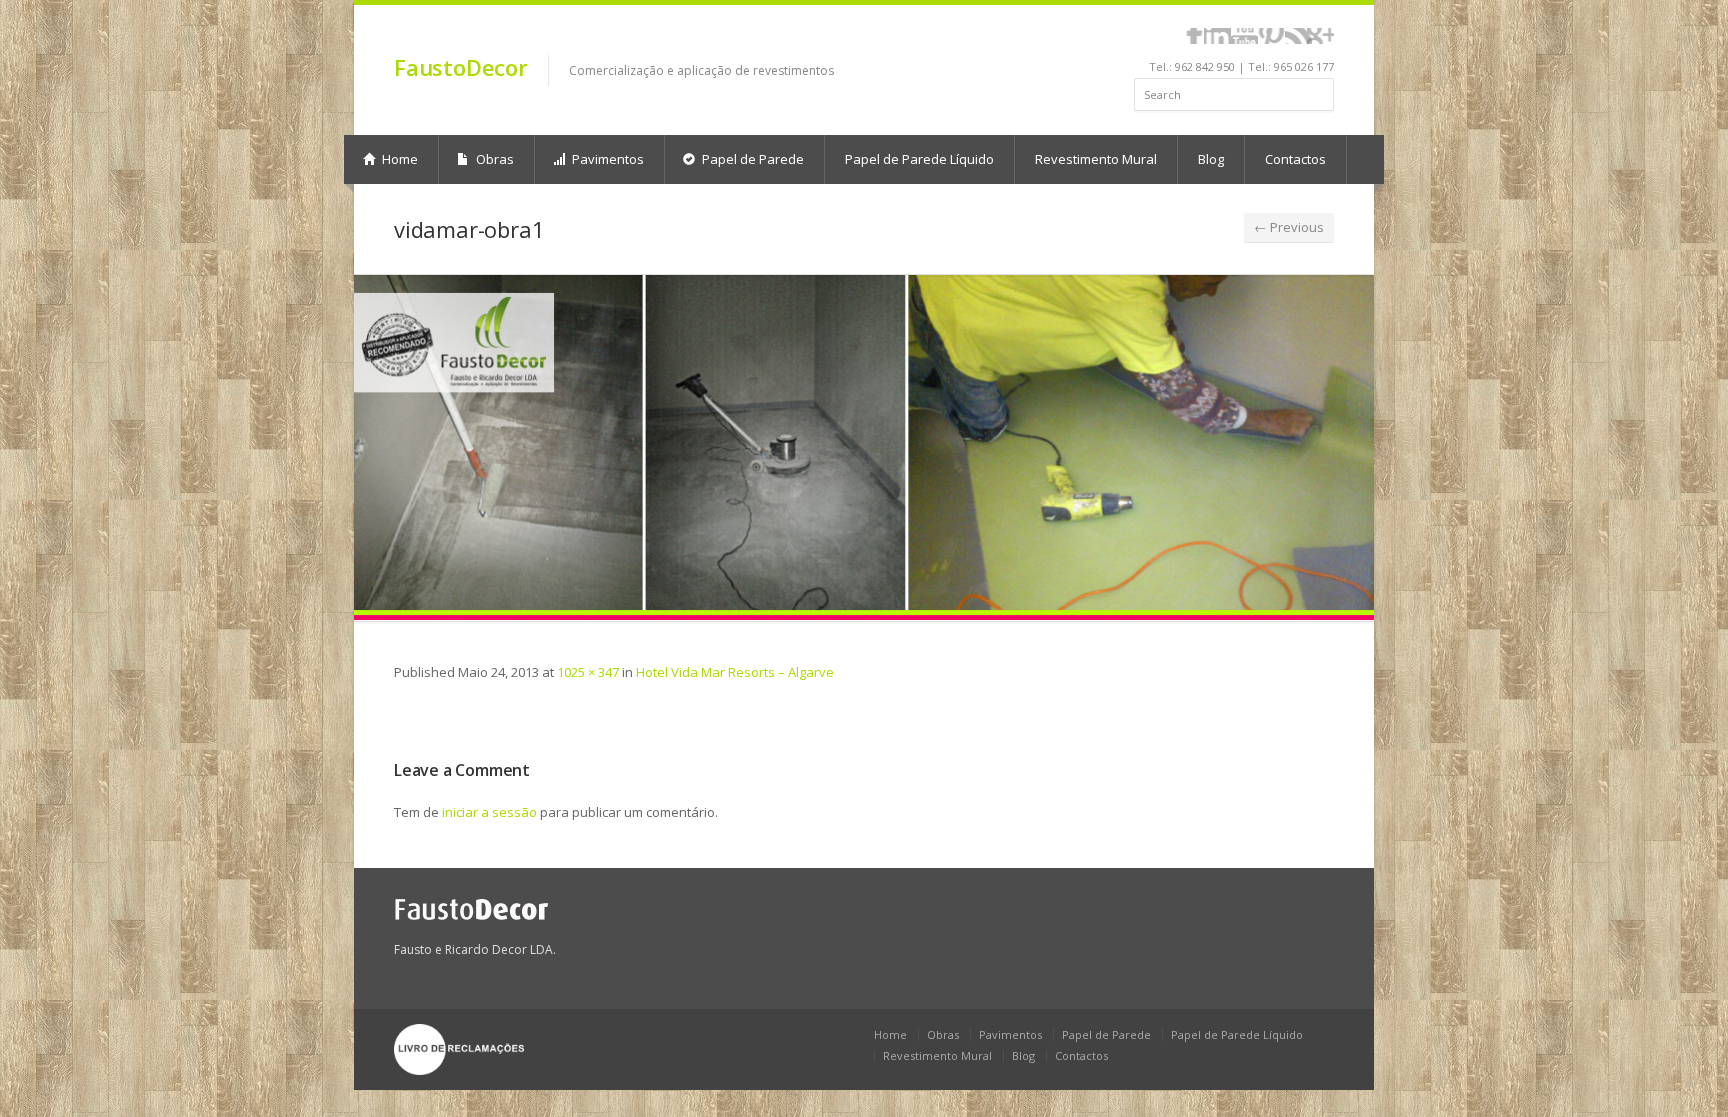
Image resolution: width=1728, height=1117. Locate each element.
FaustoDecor (461, 67)
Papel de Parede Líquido (919, 159)
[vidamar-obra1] (864, 447)
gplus (1320, 36)
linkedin (1217, 36)
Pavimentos (606, 159)
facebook (1194, 36)
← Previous (1289, 227)
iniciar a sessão (489, 812)
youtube (1244, 36)
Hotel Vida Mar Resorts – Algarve (735, 672)
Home (398, 159)
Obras (493, 159)
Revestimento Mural (1096, 159)
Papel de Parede (751, 159)
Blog (1211, 159)
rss (1298, 36)
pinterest (1271, 36)
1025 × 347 (588, 672)
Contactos (1295, 159)
